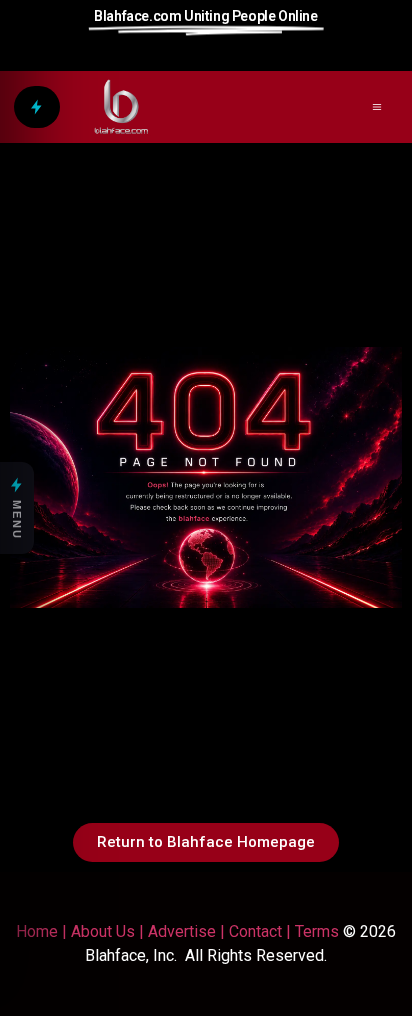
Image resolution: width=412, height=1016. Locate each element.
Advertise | (188, 931)
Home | (41, 931)
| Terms (310, 931)
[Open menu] (377, 107)
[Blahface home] (121, 107)
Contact (255, 931)
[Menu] (37, 107)
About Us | (109, 931)
